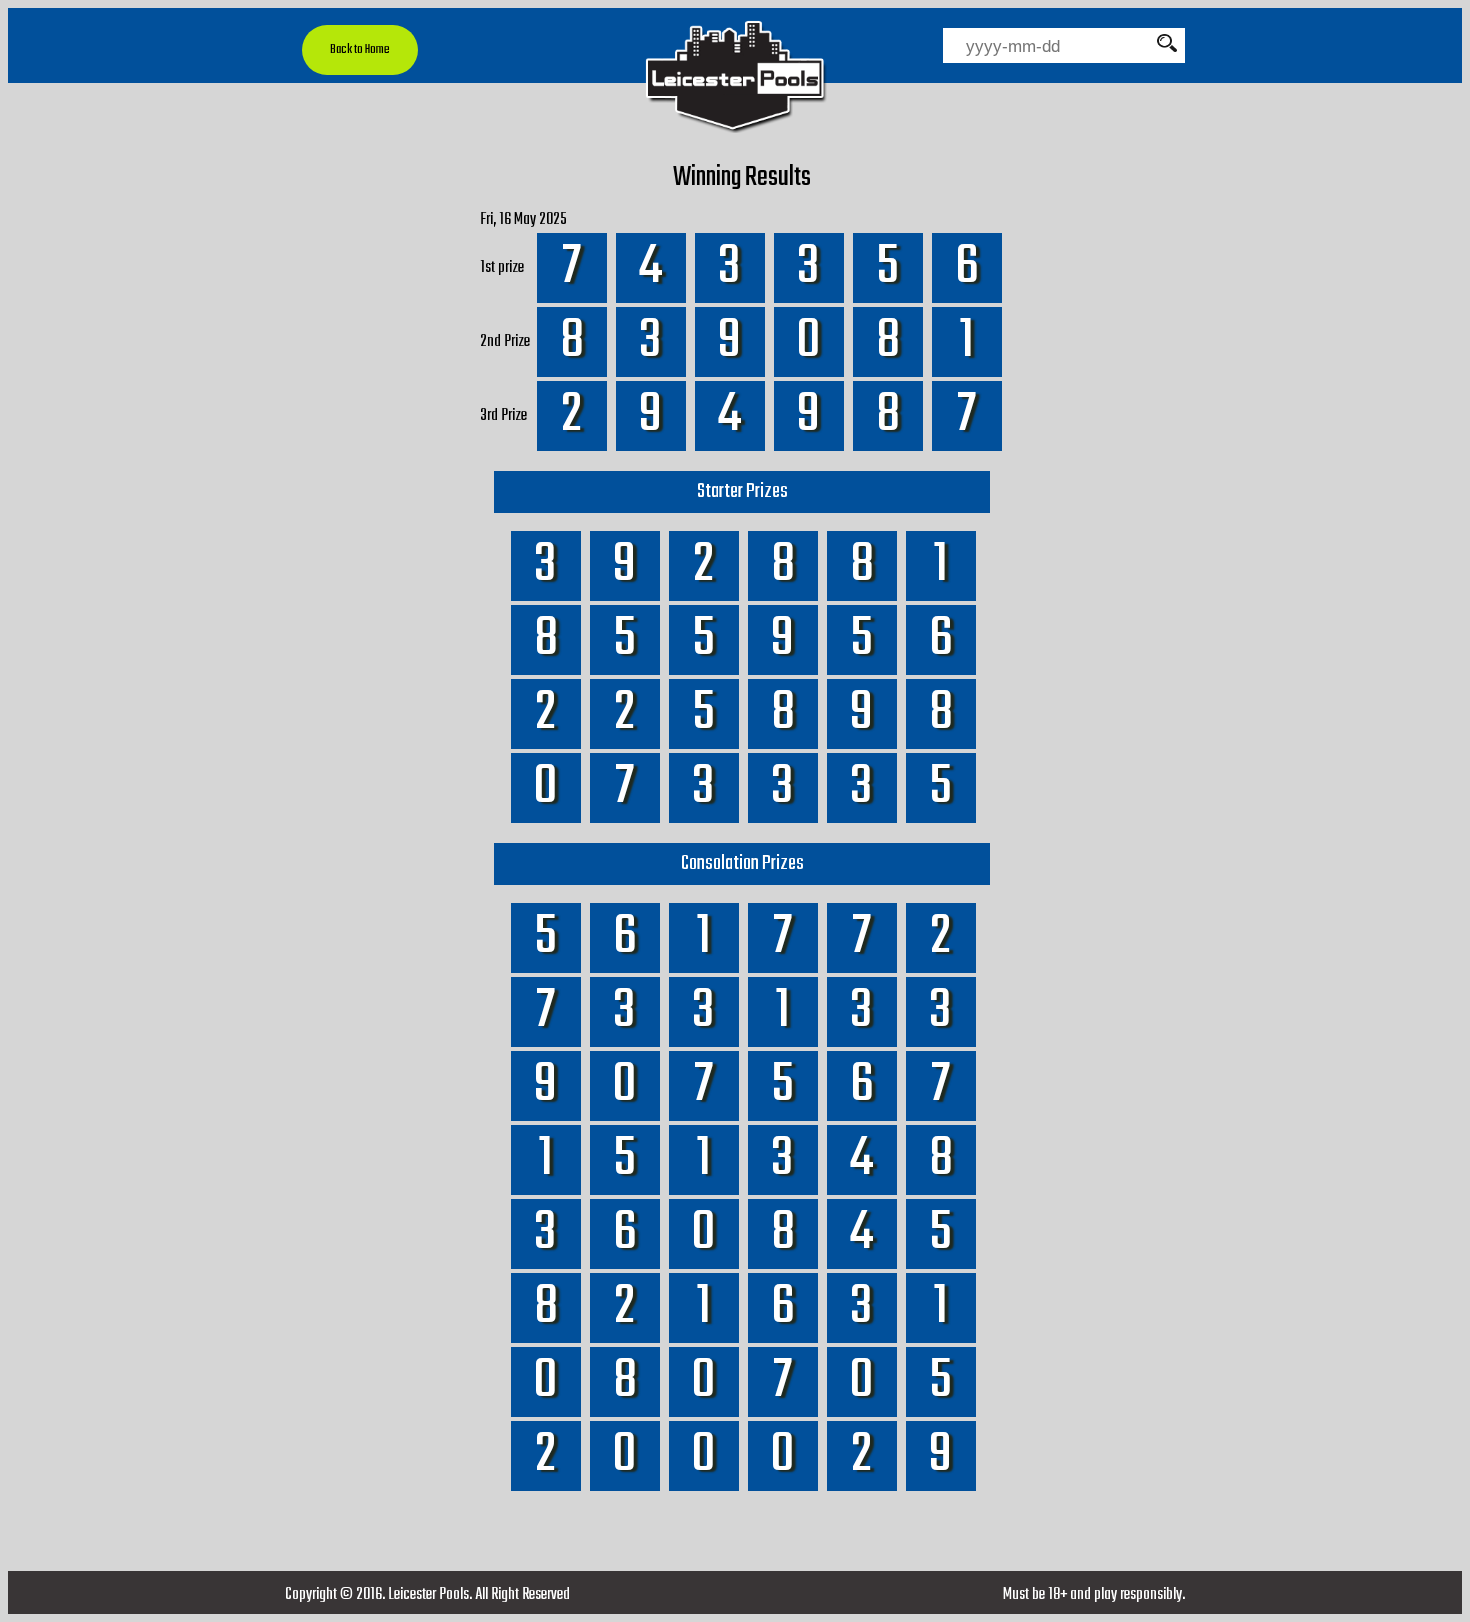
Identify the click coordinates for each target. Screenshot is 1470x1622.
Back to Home (360, 50)
